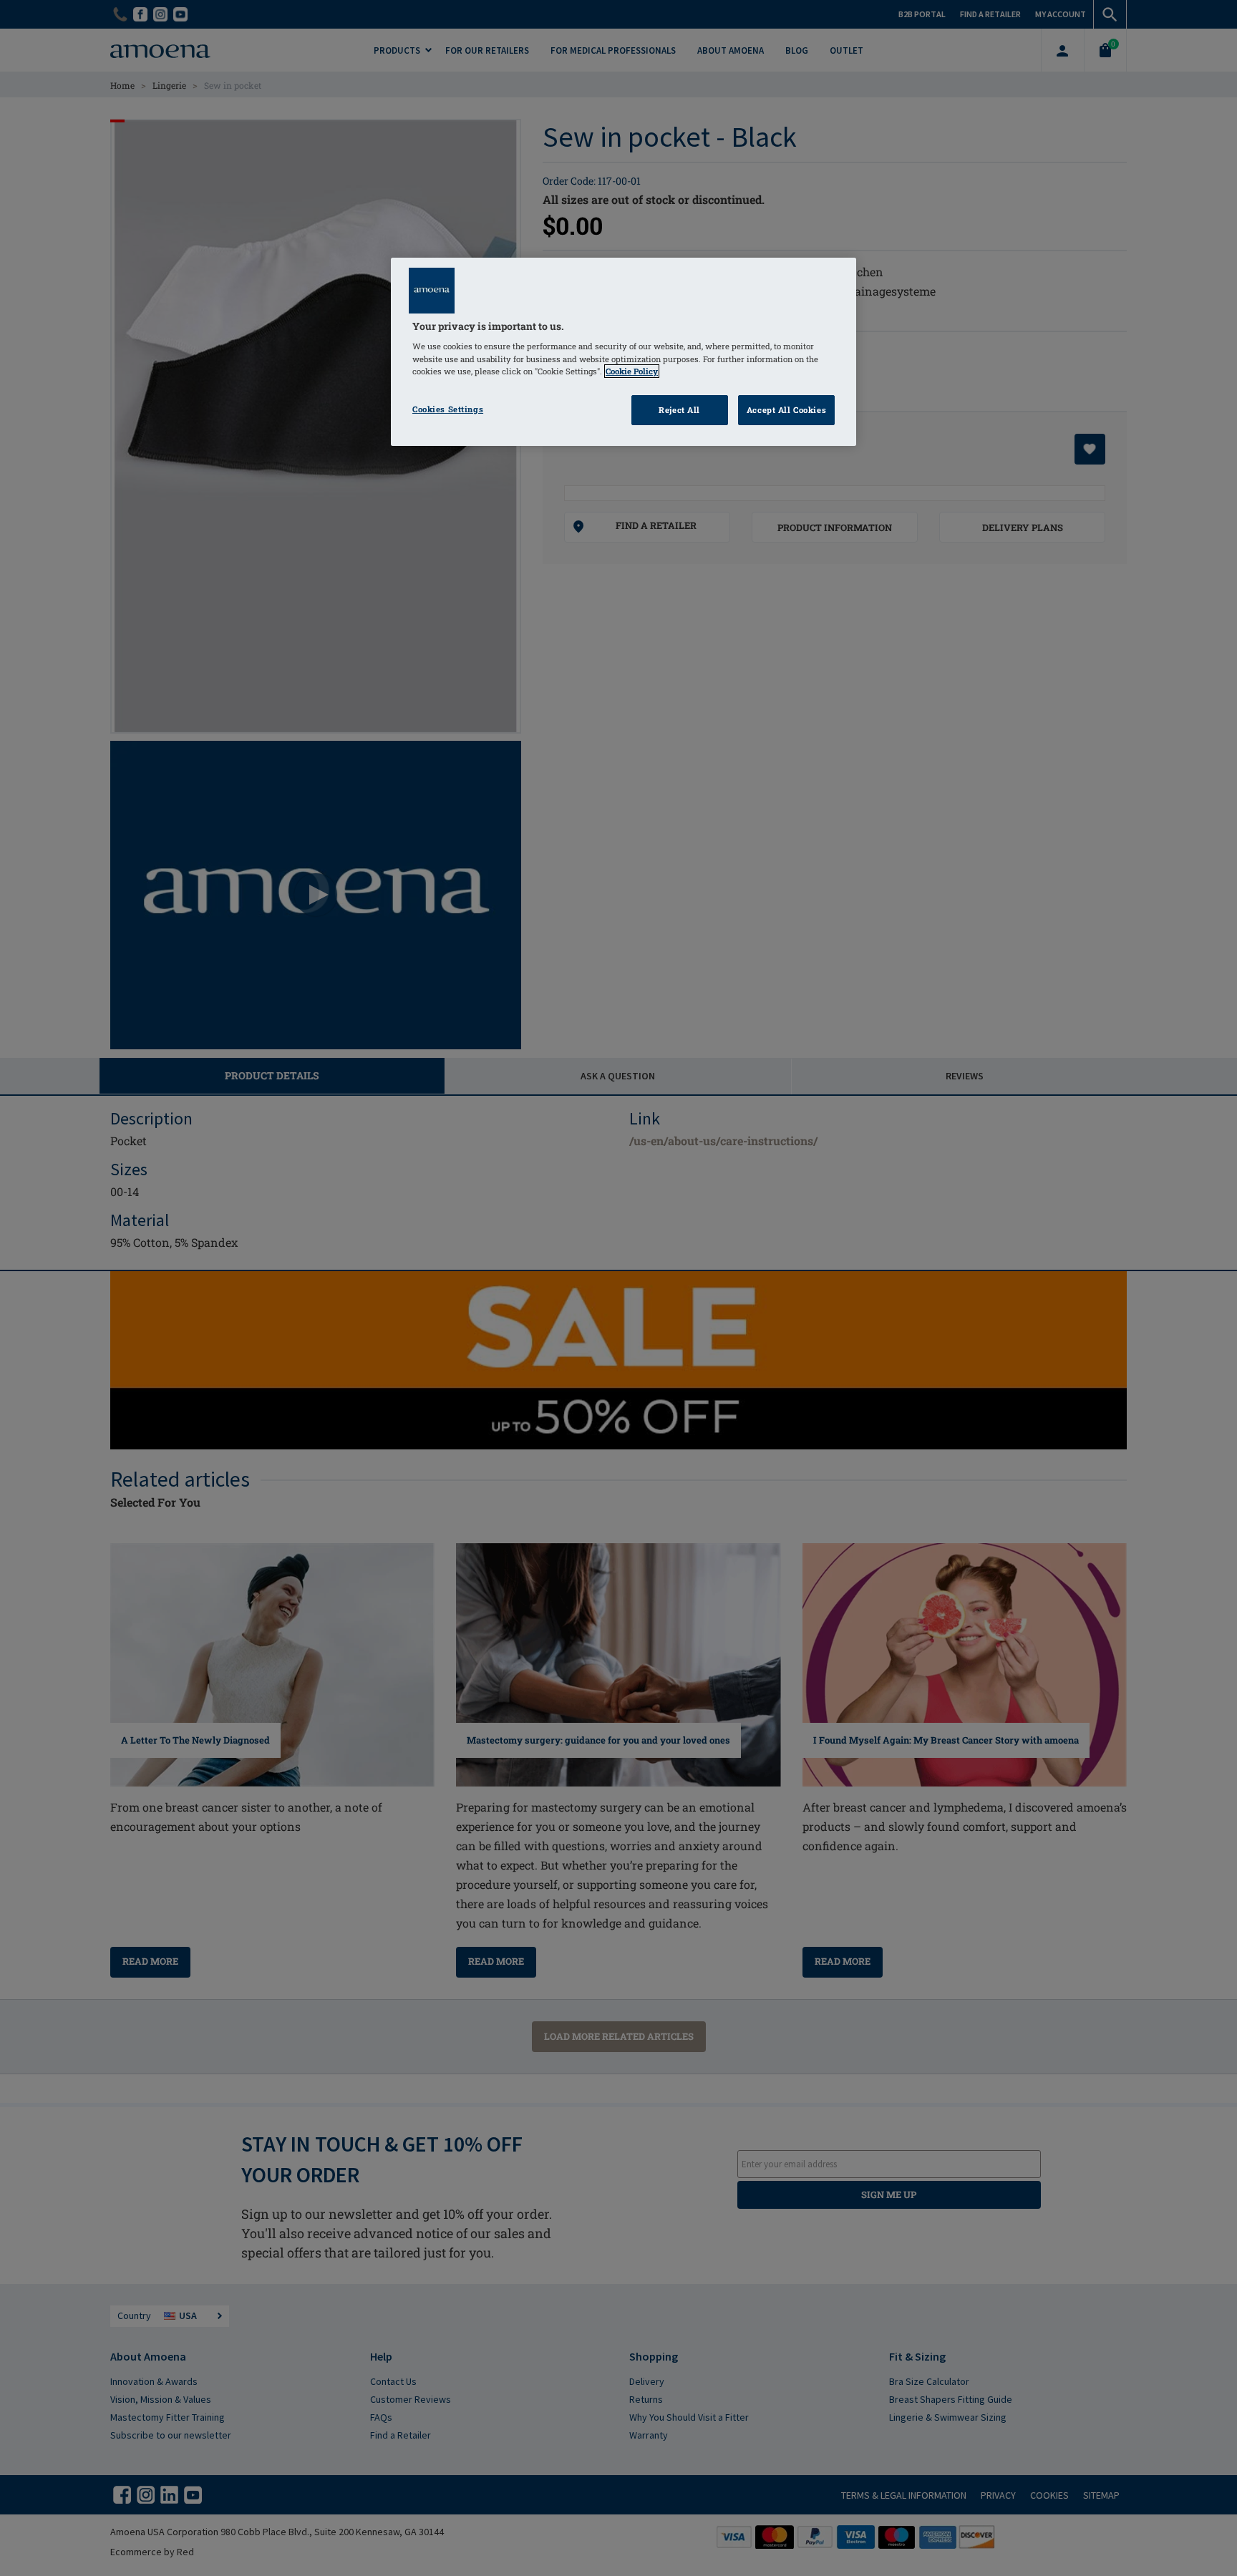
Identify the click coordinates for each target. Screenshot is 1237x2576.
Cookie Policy (632, 371)
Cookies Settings (448, 409)
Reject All (679, 410)
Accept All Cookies (786, 410)
